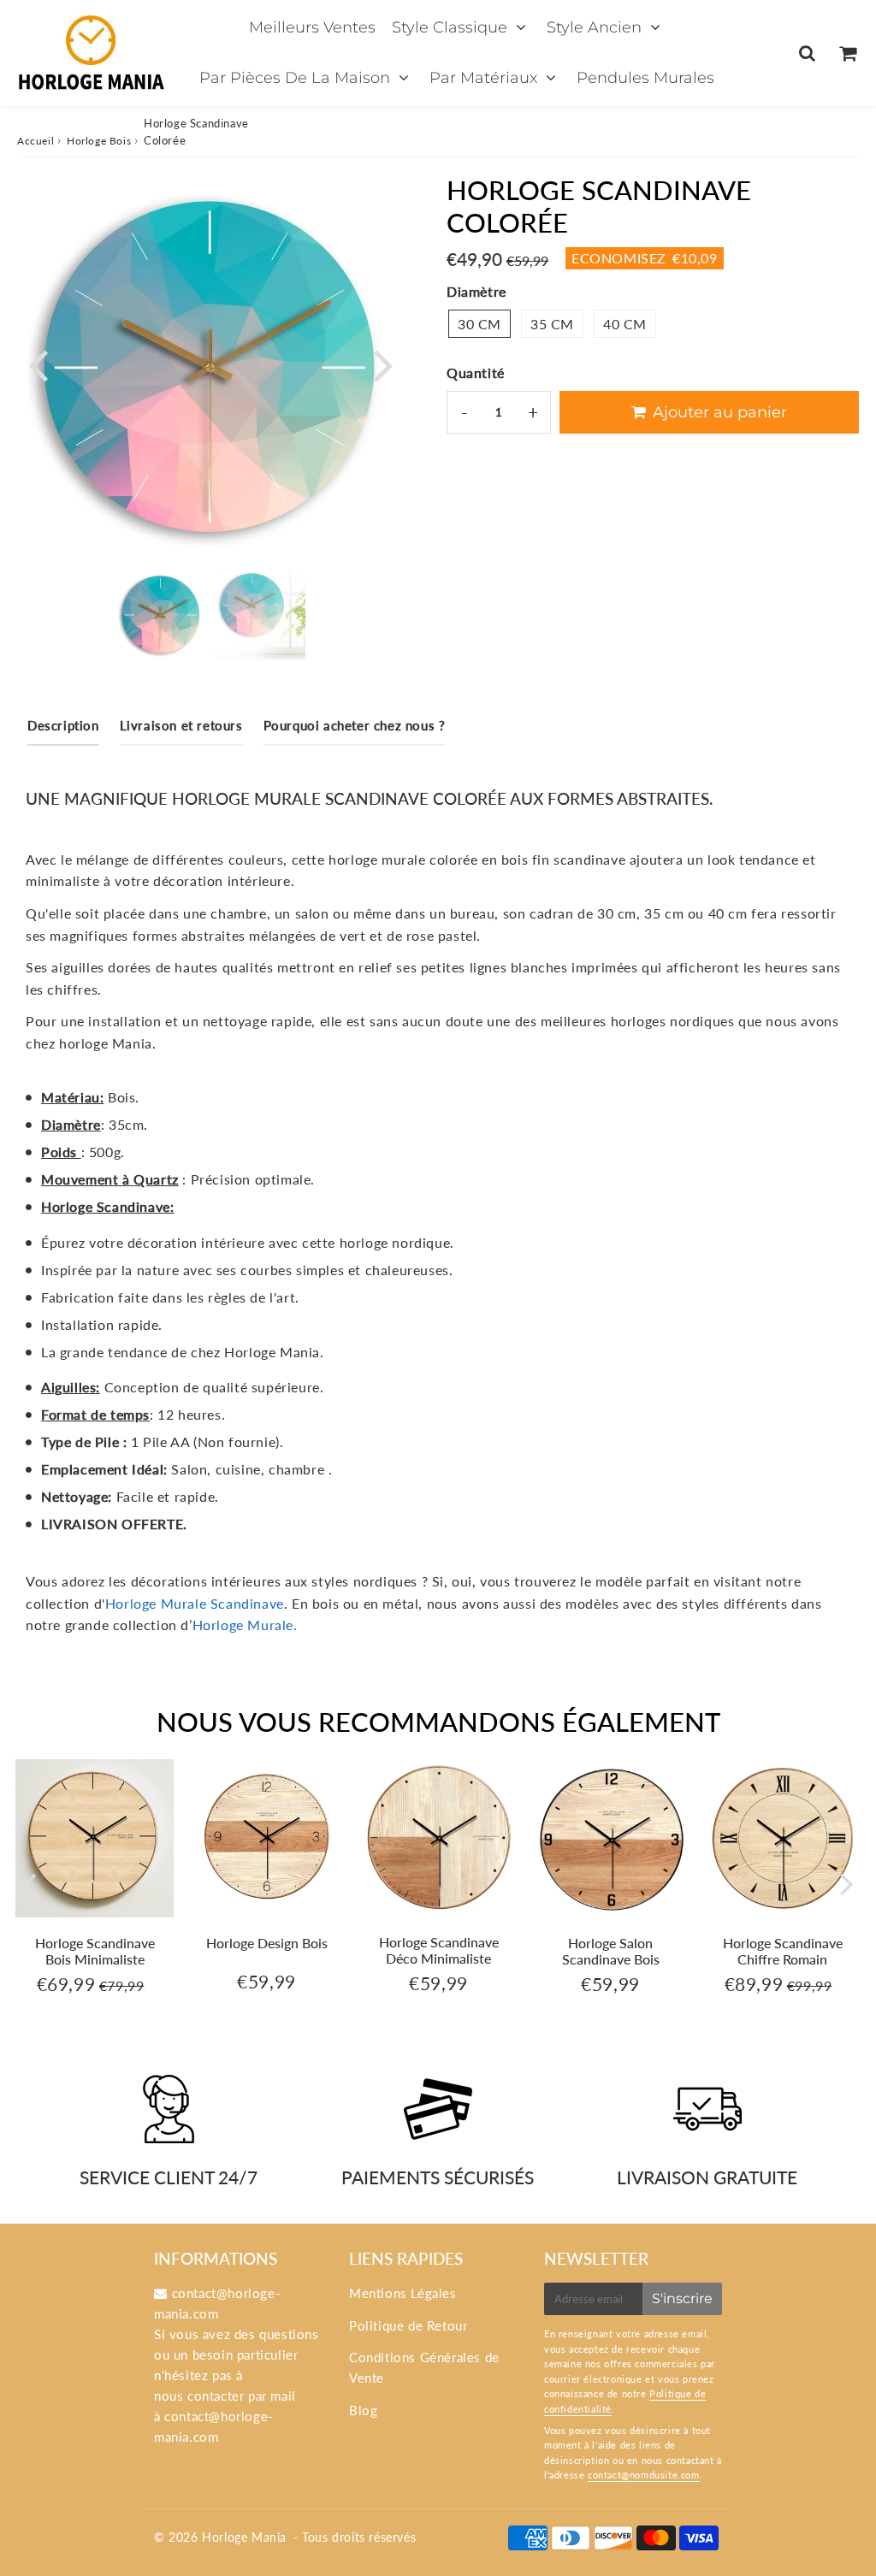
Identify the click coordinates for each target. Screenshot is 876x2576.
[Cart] (847, 53)
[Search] (807, 53)
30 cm (479, 324)
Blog (363, 2410)
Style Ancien (594, 27)
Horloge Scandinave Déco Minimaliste (439, 1950)
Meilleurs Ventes (312, 27)
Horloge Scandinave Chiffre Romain (783, 1951)
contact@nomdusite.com (644, 2475)
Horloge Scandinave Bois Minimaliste (95, 1951)
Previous (38, 364)
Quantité (476, 372)
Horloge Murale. (245, 1625)
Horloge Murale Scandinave (195, 1603)
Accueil (36, 141)
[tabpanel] (161, 615)
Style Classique (450, 27)
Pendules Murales (645, 78)
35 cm (552, 324)
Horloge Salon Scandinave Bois (611, 1951)
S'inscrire (682, 2298)
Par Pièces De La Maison (295, 78)
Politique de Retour (408, 2325)
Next (383, 364)
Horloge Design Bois (267, 1943)
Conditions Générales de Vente (424, 2367)
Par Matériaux (483, 78)
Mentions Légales (403, 2293)
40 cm (625, 324)
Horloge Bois (99, 141)
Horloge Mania (244, 2537)
